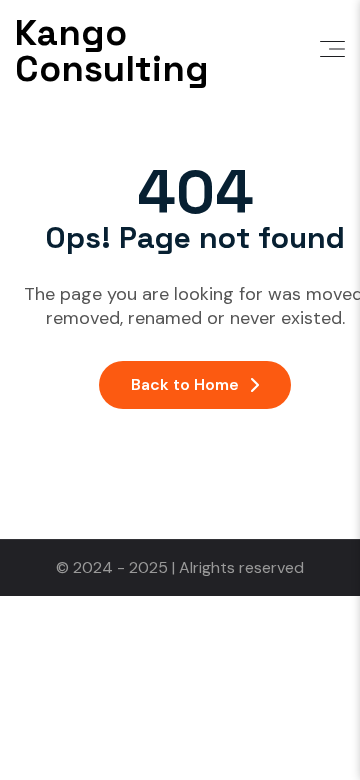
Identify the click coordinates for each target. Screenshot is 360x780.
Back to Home (185, 384)
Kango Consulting (112, 51)
